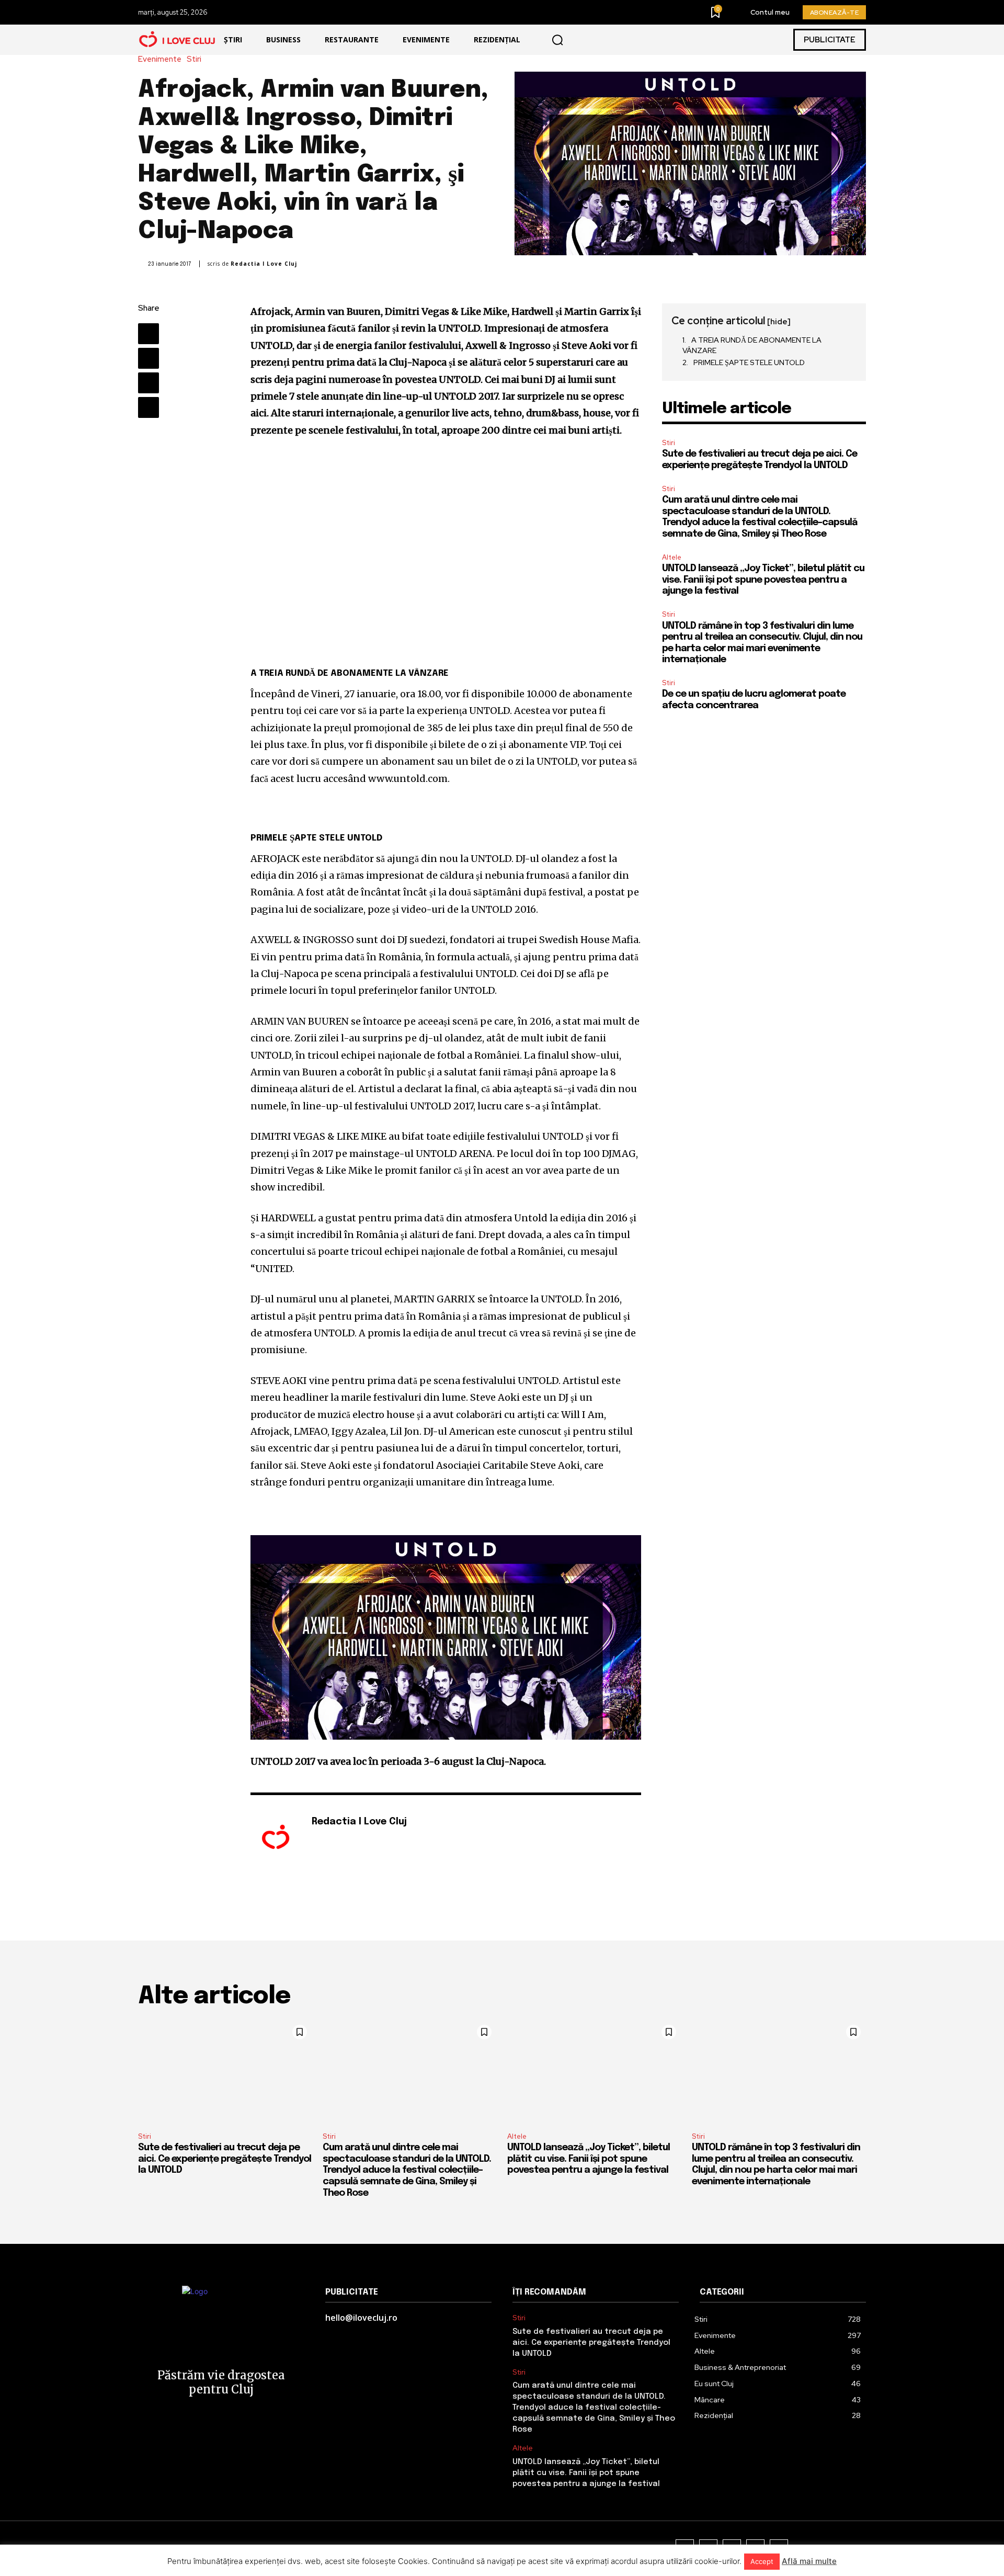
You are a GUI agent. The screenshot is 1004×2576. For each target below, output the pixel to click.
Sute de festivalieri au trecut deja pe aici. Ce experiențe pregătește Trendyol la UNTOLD (225, 2159)
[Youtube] (346, 1839)
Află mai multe (809, 2561)
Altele (672, 557)
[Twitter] (149, 358)
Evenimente (160, 59)
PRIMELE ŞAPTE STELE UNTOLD (749, 362)
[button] (557, 40)
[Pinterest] (149, 383)
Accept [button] (762, 2561)
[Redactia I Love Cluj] (276, 1838)
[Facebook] (149, 334)
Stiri (194, 59)
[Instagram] (331, 1839)
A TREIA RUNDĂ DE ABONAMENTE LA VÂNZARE (752, 345)
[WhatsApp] (149, 407)
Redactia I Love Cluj (264, 264)
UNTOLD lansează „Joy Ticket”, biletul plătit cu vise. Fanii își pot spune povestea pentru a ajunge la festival (763, 580)
